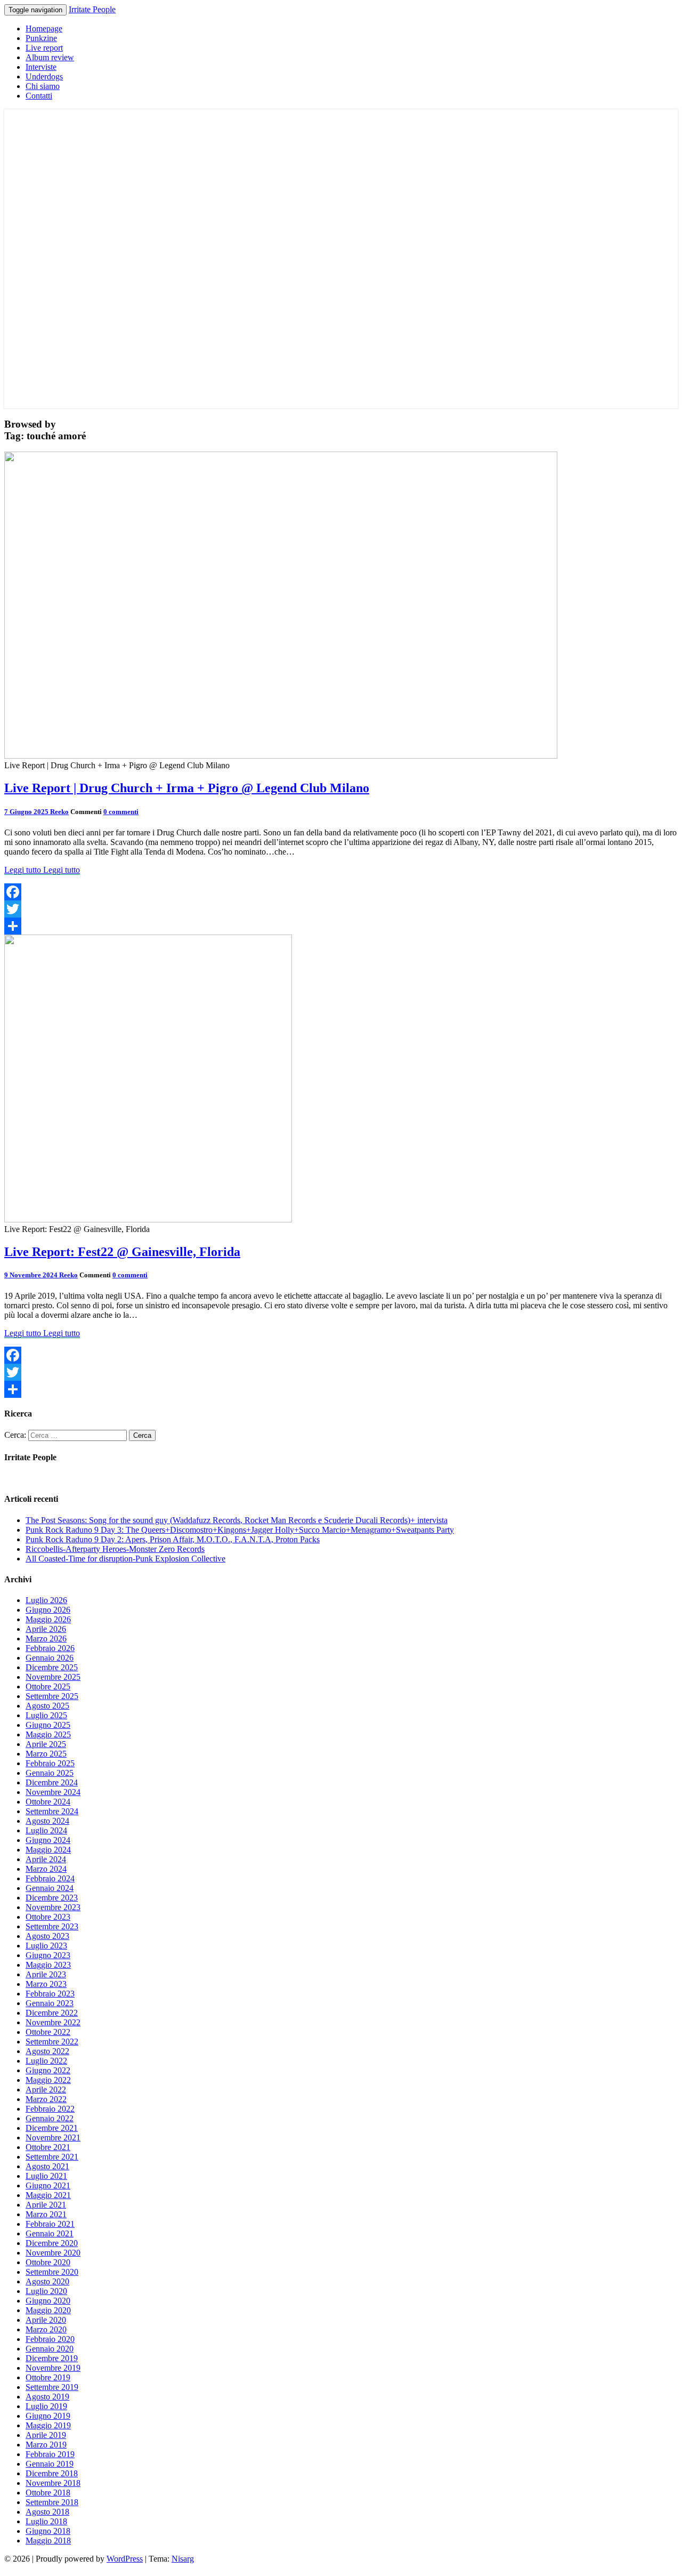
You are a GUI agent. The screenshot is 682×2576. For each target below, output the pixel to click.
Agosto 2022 (47, 2051)
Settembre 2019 (52, 2387)
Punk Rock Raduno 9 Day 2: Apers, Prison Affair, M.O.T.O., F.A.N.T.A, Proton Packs (173, 1539)
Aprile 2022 (46, 2090)
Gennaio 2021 (50, 2233)
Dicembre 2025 (52, 1667)
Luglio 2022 (46, 2061)
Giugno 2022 (48, 2070)
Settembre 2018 (52, 2502)
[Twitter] (341, 909)
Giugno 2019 (48, 2416)
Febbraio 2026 (50, 1648)
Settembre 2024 (52, 1811)
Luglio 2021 (46, 2176)
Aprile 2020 (46, 2320)
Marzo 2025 (46, 1754)
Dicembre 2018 (52, 2473)
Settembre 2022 (52, 2042)
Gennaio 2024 (50, 1888)
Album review (50, 57)
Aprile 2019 (46, 2435)
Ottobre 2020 (48, 2262)
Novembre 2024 (53, 1792)
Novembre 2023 (53, 1907)
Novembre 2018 (53, 2483)
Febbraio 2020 (50, 2339)
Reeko (59, 812)
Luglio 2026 (46, 1600)
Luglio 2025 (46, 1715)
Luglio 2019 (46, 2406)
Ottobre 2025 (48, 1687)
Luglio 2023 (46, 1946)
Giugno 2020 (48, 2301)
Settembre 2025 (52, 1696)
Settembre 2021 (52, 2157)
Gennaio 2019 (50, 2464)
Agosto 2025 (47, 1706)
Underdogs (44, 77)
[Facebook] (341, 892)
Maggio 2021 (48, 2195)
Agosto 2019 (47, 2397)
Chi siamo (43, 86)
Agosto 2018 (47, 2512)
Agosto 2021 (47, 2166)
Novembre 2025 (53, 1677)
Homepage (44, 29)
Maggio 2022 (48, 2080)
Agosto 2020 (47, 2281)
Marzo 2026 (46, 1639)
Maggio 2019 (48, 2425)
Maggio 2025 (48, 1734)
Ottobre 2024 (48, 1802)
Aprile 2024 (46, 1859)
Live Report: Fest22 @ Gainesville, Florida (122, 1252)
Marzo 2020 (46, 2329)
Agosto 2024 (47, 1821)
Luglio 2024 (46, 1830)
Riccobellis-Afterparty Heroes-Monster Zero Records (115, 1549)
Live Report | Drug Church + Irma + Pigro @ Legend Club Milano (187, 788)
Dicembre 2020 (52, 2243)
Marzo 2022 (46, 2099)
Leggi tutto (42, 870)
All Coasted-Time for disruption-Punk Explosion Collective (125, 1559)
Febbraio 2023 (50, 1994)
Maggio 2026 (48, 1619)
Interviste (41, 67)
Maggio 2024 (48, 1850)
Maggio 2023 (48, 1965)
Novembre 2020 (53, 2253)
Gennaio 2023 (50, 2003)
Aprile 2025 (46, 1744)
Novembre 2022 (53, 2022)
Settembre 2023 (52, 1926)
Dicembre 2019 (52, 2358)
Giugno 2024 (48, 1840)
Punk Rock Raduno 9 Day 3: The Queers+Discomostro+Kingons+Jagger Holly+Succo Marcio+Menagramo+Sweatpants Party (240, 1530)
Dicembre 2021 (52, 2128)
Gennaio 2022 (50, 2118)
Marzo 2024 (46, 1869)
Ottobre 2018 (48, 2493)
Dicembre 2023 (52, 1898)
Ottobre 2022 (48, 2032)
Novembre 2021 (53, 2138)
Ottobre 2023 (48, 1917)
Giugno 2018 (48, 2531)
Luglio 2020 (46, 2291)
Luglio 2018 (46, 2521)
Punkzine (41, 38)
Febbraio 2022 (50, 2109)
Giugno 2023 (48, 1955)
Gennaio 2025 (50, 1773)
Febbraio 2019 (50, 2454)
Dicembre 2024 (52, 1782)
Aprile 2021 (46, 2205)
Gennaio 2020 (50, 2349)
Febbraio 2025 (50, 1763)
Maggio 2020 (48, 2310)
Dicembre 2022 (52, 2013)
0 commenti (121, 812)
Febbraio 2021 (50, 2224)
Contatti (39, 96)
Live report (44, 48)
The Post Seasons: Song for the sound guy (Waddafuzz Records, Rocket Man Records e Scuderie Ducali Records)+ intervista (237, 1520)
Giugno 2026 (48, 1610)
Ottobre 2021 (48, 2147)
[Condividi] (341, 926)
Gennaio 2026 (50, 1658)
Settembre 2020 (52, 2272)
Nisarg (183, 2559)
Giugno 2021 (48, 2185)
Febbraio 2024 (50, 1878)
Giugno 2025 (48, 1725)
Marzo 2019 (46, 2445)
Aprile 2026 (46, 1629)
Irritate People (92, 9)
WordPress (125, 2559)
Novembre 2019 (53, 2368)
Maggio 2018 (48, 2541)
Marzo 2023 (46, 1984)
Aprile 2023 (46, 1974)
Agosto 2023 (47, 1936)
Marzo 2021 (46, 2214)
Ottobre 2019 (48, 2377)
